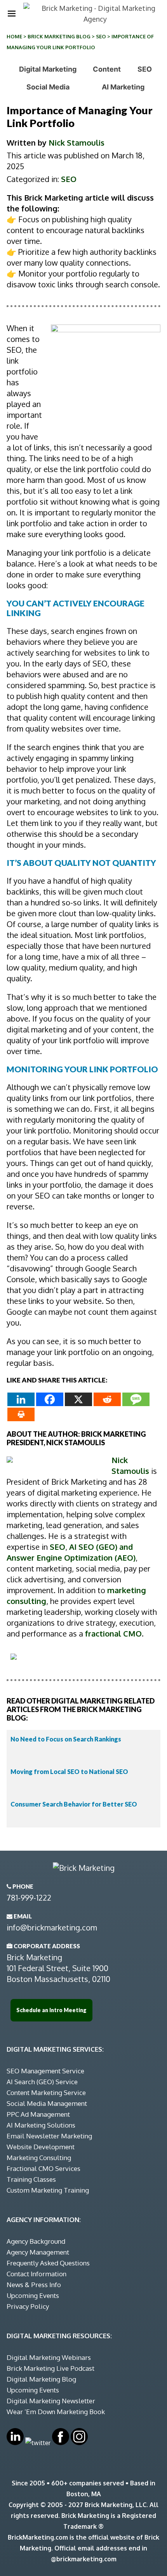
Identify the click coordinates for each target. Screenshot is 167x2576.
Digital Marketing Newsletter (51, 2401)
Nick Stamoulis (77, 143)
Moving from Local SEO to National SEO (69, 1771)
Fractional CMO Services (43, 2168)
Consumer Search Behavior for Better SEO (74, 1804)
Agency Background (36, 2241)
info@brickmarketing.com (52, 1927)
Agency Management (38, 2252)
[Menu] (12, 14)
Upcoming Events (33, 2295)
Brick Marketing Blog (59, 36)
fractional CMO (113, 1633)
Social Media (48, 87)
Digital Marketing (48, 69)
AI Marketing (123, 87)
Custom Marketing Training (48, 2190)
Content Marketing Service (46, 2093)
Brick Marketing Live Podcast (50, 2368)
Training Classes (31, 2179)
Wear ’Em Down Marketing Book (56, 2412)
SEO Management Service (45, 2071)
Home (14, 36)
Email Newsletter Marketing (49, 2136)
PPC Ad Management (38, 2114)
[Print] (21, 1414)
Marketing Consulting (39, 2158)
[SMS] (136, 1399)
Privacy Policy (28, 2306)
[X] (78, 1399)
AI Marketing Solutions (41, 2125)
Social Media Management (47, 2103)
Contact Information (37, 2274)
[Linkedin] (21, 1399)
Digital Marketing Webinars (49, 2357)
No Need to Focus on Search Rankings (66, 1739)
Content (107, 69)
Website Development (41, 2147)
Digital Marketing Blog (41, 2379)
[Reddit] (107, 1399)
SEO (101, 36)
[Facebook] (50, 1399)
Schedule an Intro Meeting (51, 2010)
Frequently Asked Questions (48, 2263)
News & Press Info (34, 2285)
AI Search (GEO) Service (42, 2082)
